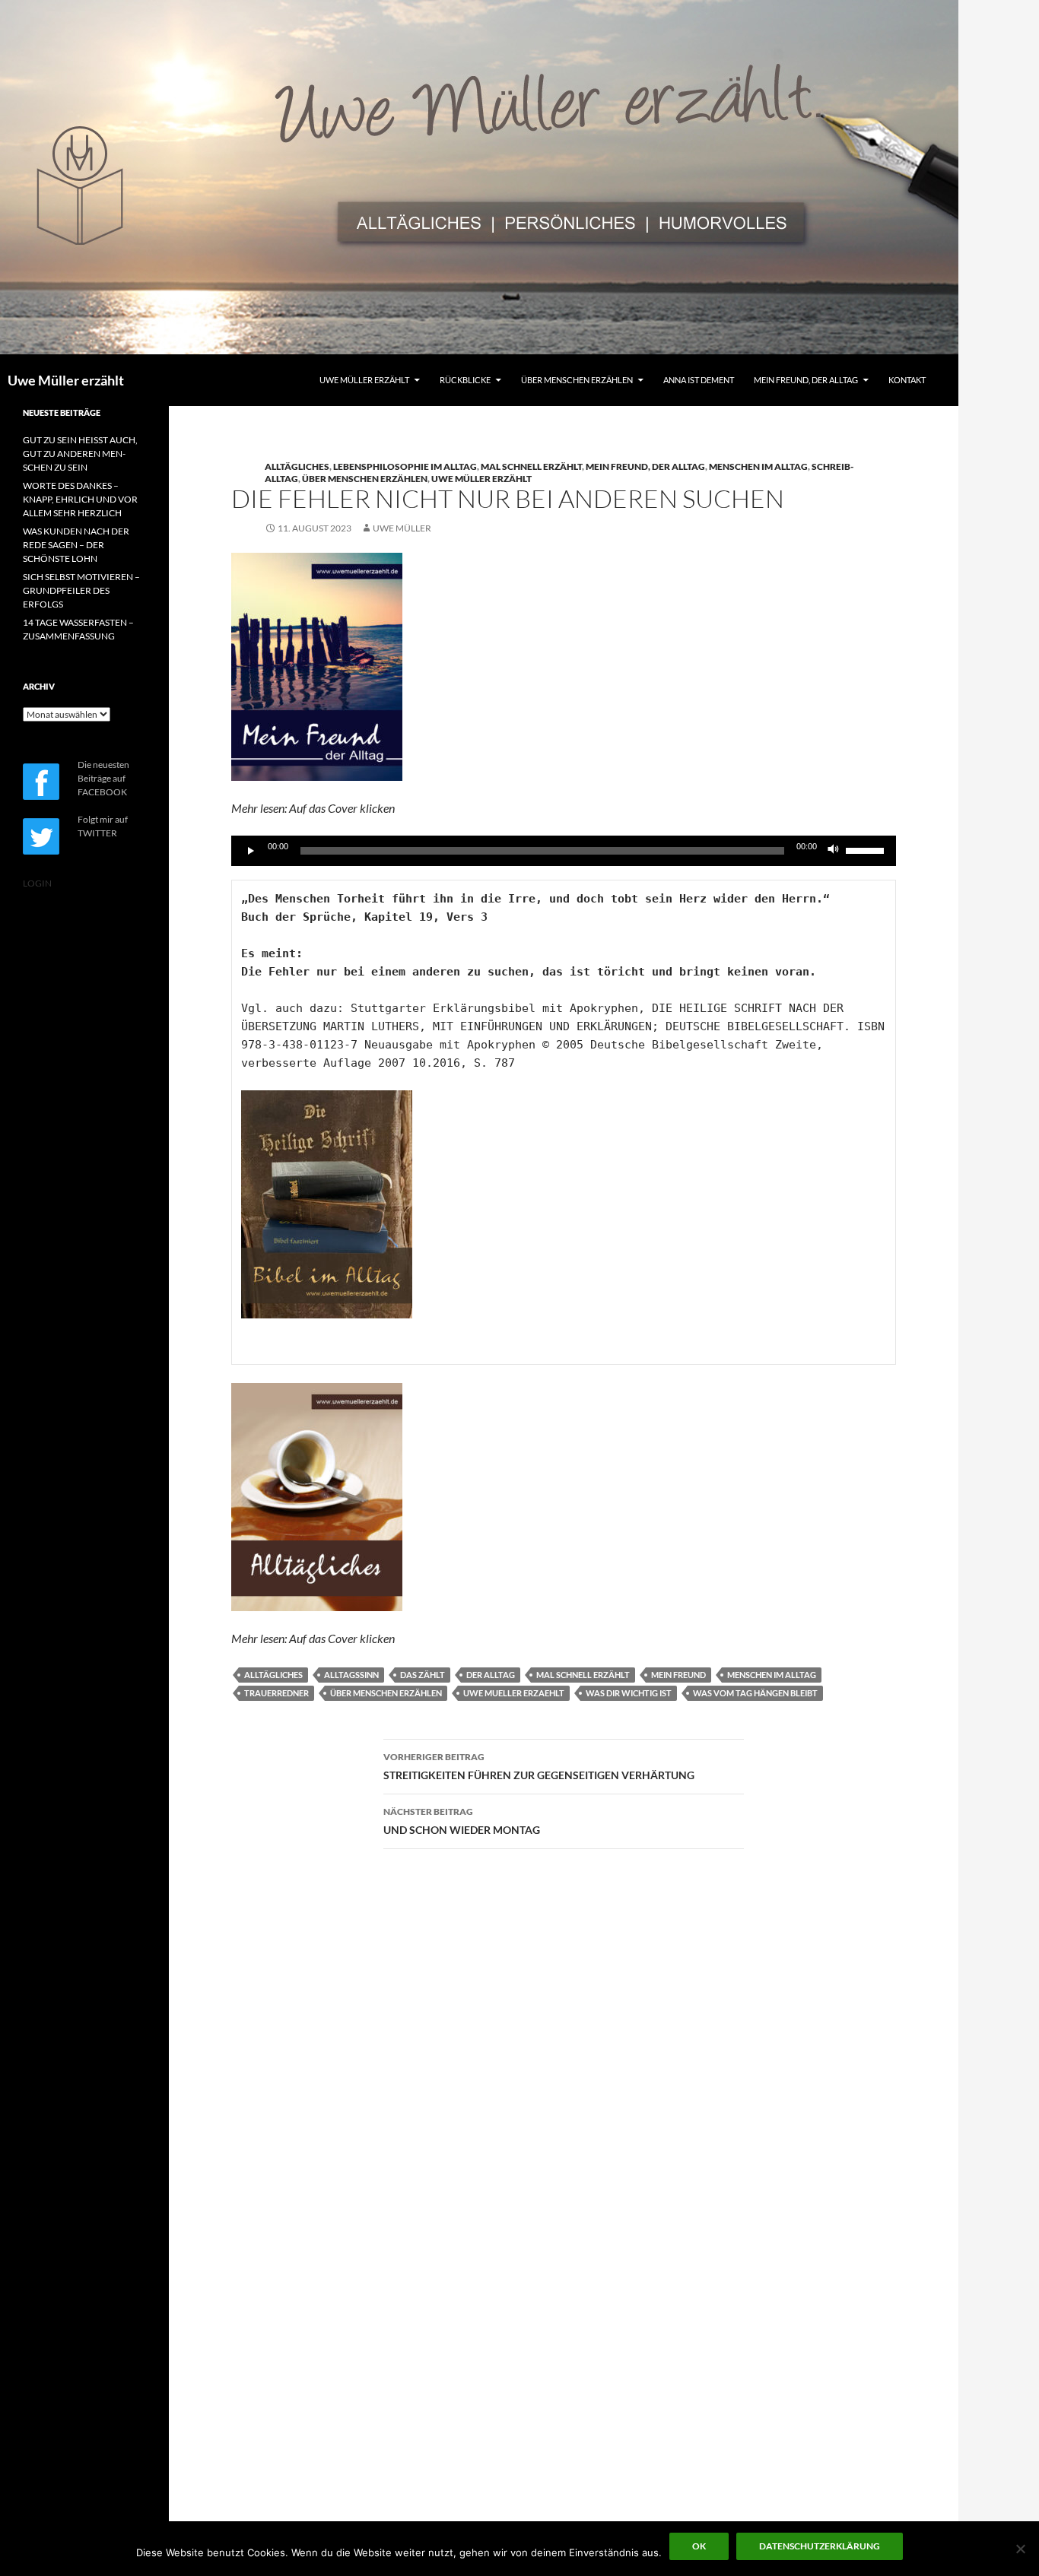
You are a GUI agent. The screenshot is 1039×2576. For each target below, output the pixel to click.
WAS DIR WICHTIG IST (629, 1693)
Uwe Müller (402, 528)
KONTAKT (907, 380)
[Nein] (1020, 2549)
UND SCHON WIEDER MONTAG (462, 1821)
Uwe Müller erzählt (66, 380)
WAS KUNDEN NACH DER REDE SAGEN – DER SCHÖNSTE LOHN (76, 545)
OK (699, 2546)
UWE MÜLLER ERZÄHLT (364, 380)
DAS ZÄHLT (423, 1675)
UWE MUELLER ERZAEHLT (514, 1693)
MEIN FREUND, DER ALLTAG (806, 380)
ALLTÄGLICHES (297, 466)
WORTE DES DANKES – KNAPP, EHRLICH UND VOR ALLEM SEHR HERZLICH (80, 499)
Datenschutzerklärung (820, 2546)
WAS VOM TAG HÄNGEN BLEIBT (755, 1693)
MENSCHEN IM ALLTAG (758, 466)
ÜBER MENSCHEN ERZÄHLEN (577, 380)
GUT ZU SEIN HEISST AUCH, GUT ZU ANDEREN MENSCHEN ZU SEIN (80, 454)
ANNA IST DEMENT (699, 380)
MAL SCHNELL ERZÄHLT (531, 466)
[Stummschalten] (834, 851)
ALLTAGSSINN (351, 1675)
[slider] (867, 849)
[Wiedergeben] (251, 851)
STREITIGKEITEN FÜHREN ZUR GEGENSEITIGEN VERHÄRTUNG (539, 1766)
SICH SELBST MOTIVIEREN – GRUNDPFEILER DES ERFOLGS (81, 590)
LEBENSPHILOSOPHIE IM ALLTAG (405, 466)
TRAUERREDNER (276, 1693)
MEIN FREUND (678, 1675)
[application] (564, 851)
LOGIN (37, 883)
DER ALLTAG (491, 1675)
